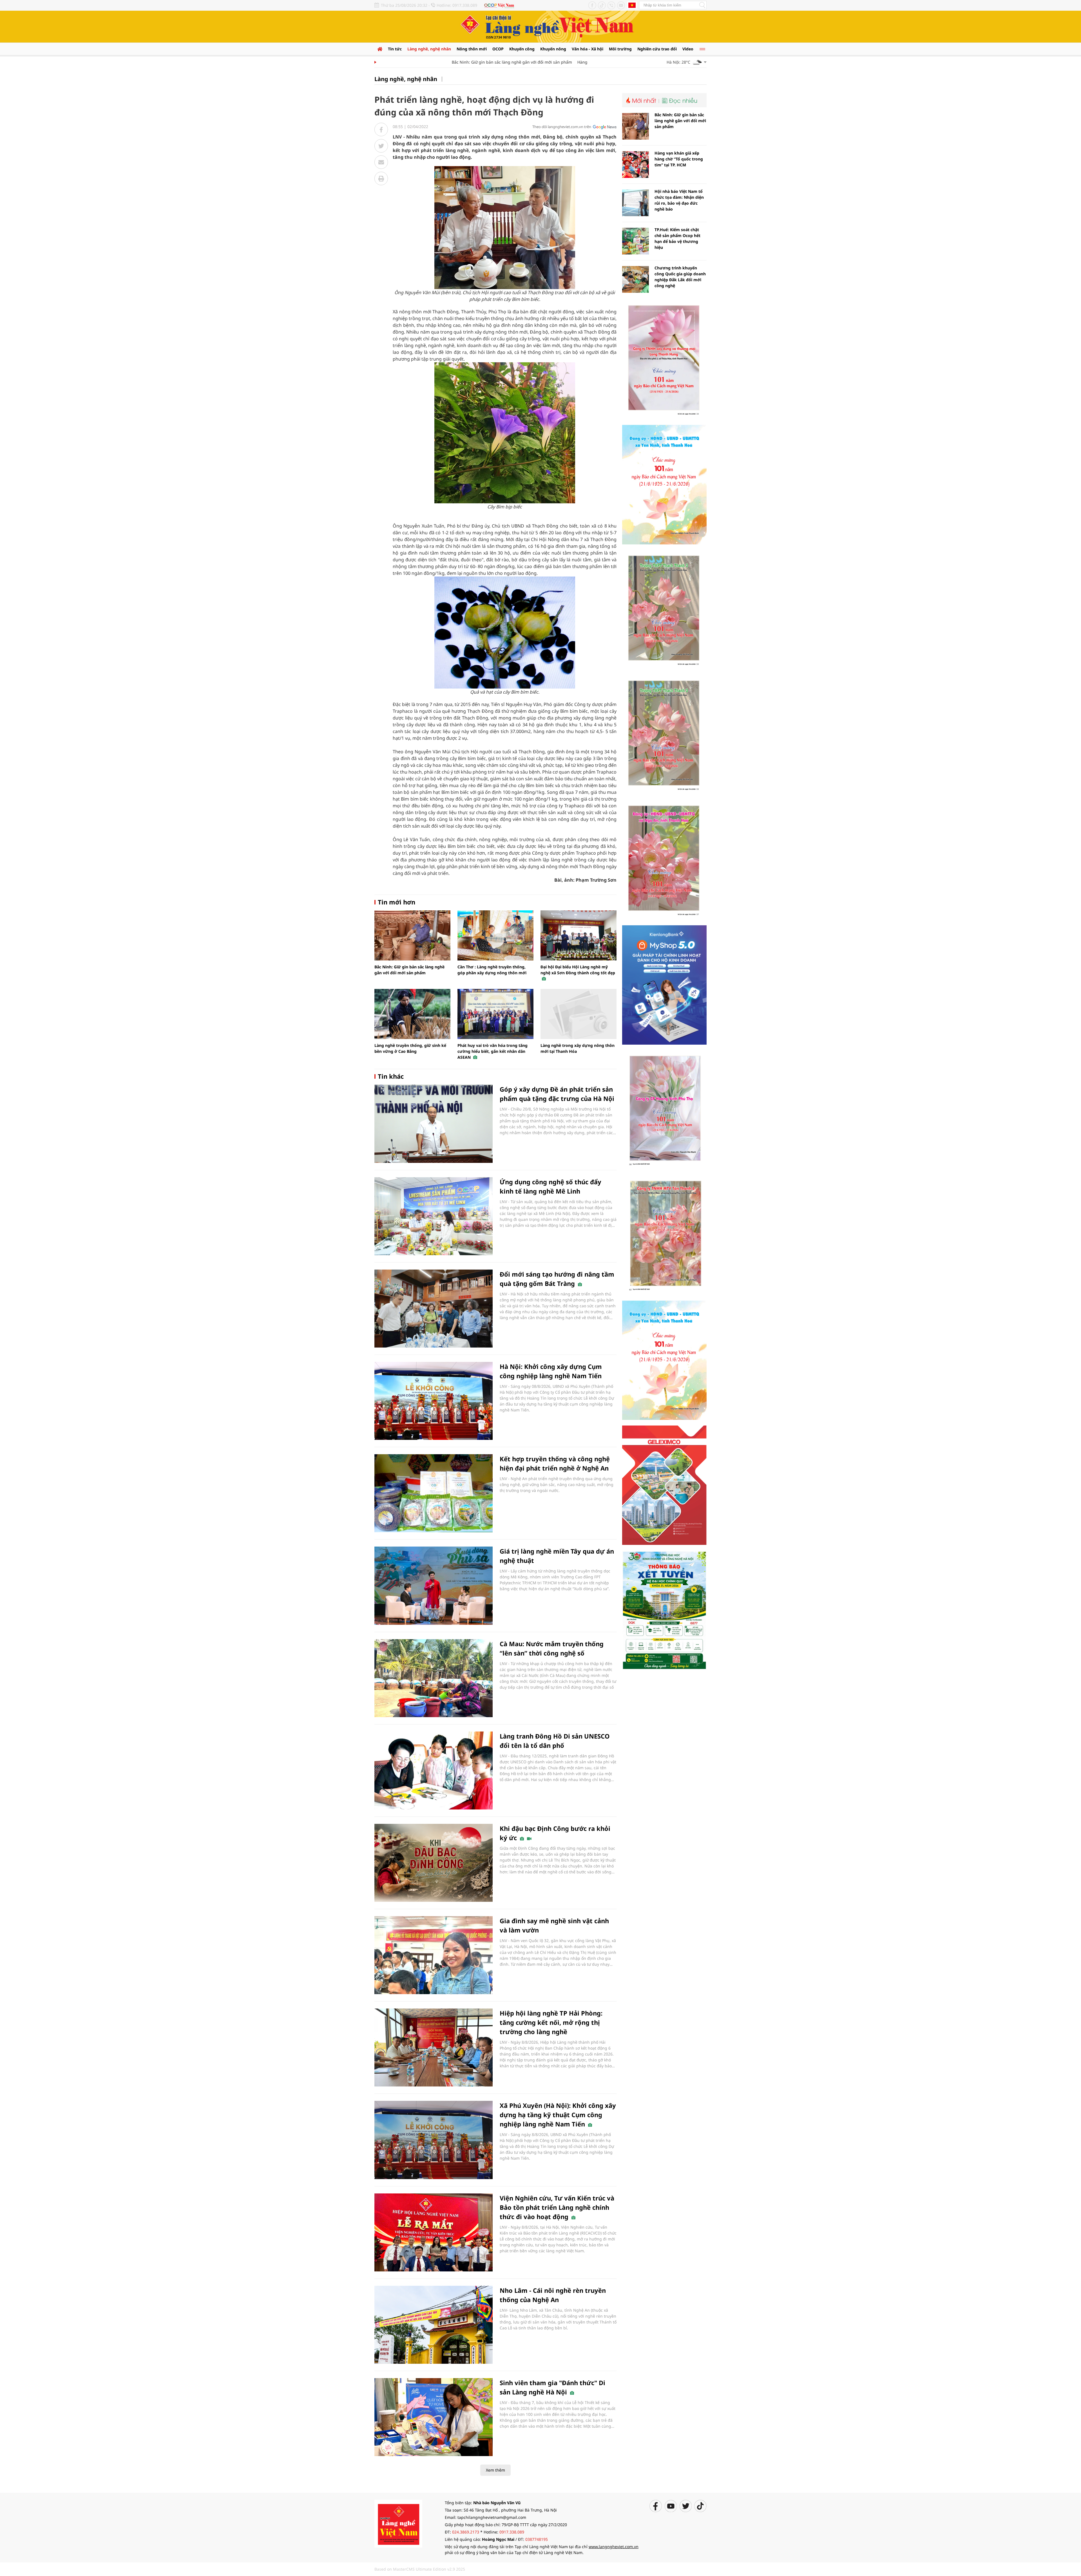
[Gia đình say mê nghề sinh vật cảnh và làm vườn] (434, 1955)
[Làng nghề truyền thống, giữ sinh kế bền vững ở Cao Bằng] (412, 1014)
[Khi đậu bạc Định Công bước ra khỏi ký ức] (434, 1863)
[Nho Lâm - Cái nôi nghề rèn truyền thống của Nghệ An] (434, 2325)
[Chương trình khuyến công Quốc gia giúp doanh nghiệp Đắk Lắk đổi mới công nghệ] (636, 279)
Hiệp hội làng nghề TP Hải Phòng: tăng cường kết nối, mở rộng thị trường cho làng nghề (551, 2022)
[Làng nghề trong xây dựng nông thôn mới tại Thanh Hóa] (579, 1014)
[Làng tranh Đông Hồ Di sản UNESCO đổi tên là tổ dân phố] (434, 1770)
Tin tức (395, 49)
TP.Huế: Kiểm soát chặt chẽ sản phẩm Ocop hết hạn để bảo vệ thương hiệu (677, 238)
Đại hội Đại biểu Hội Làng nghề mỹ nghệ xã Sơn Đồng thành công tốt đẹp (578, 970)
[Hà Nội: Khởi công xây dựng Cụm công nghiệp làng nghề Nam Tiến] (434, 1401)
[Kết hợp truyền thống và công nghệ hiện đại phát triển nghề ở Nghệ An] (434, 1493)
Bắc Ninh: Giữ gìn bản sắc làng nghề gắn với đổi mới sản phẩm (449, 62)
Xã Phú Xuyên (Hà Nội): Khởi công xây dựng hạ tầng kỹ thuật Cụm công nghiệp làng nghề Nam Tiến (558, 2115)
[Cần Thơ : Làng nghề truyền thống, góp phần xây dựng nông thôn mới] (495, 935)
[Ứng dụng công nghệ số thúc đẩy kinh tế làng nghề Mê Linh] (434, 1216)
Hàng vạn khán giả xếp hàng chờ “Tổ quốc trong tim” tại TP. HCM (575, 62)
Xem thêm (495, 2470)
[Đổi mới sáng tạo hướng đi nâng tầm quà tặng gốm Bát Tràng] (434, 1309)
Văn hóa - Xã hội (588, 49)
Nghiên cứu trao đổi (657, 49)
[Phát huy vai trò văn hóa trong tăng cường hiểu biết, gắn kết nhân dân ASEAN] (495, 1014)
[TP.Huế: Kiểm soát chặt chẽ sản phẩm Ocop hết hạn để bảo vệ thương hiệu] (636, 241)
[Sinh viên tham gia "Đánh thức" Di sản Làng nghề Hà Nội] (434, 2417)
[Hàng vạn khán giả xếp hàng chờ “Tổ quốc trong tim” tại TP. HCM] (636, 165)
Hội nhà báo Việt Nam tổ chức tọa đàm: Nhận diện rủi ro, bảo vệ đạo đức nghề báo (679, 200)
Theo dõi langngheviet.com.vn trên (562, 127)
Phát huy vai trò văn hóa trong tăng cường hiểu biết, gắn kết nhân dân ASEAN (493, 1051)
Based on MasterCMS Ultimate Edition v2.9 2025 (420, 2569)
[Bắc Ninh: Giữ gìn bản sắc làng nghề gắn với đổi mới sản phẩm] (412, 935)
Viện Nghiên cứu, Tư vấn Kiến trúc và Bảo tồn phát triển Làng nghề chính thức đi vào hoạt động (557, 2207)
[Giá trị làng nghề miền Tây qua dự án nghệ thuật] (434, 1586)
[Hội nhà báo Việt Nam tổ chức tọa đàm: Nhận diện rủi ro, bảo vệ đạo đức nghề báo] (636, 203)
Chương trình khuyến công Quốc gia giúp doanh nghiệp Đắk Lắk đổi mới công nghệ (680, 277)
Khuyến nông (553, 49)
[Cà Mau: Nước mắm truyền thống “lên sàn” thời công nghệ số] (434, 1678)
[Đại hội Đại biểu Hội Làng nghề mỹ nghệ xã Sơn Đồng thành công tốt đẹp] (579, 935)
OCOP (498, 49)
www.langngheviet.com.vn (614, 2547)
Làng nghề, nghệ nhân (429, 49)
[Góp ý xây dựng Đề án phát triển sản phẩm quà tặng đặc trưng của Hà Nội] (434, 1124)
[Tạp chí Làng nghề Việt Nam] (398, 2523)
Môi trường (620, 49)
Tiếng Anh (632, 5)
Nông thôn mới (472, 49)
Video (688, 49)
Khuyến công (522, 49)
